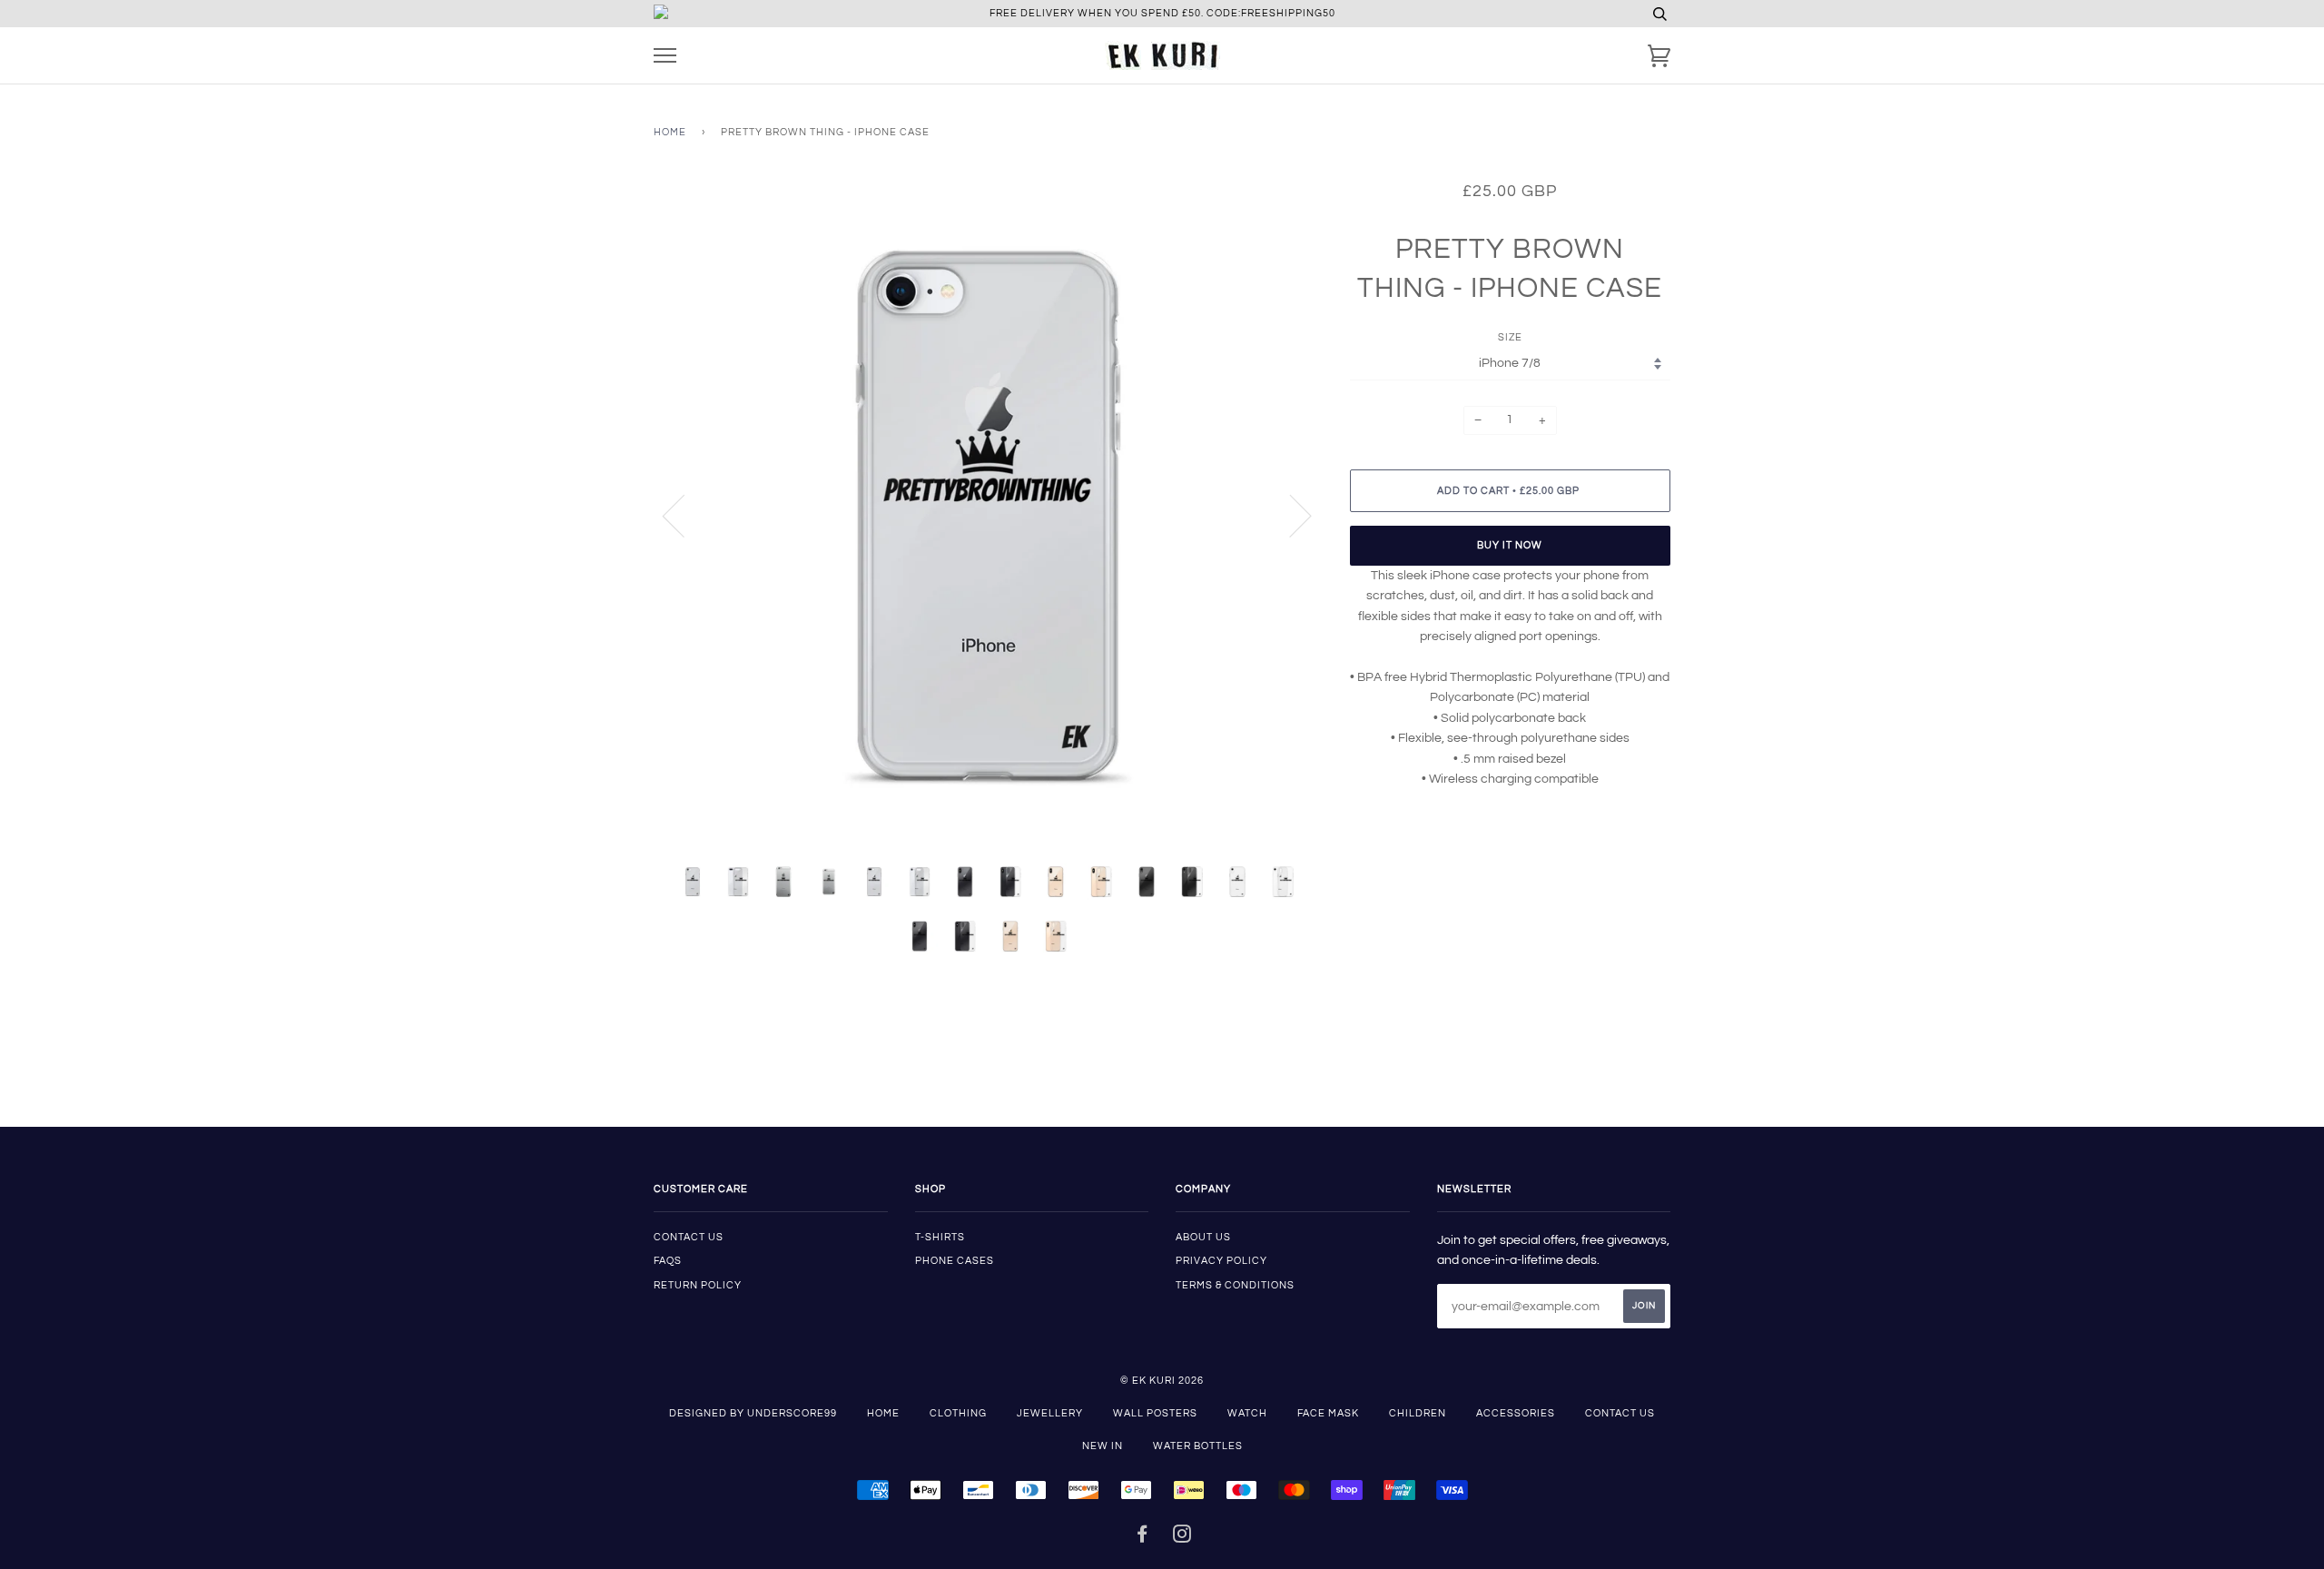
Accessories (1516, 1413)
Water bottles (1198, 1446)
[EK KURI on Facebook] (1142, 1538)
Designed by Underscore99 (753, 1413)
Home (670, 132)
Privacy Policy (1221, 1261)
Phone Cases (955, 1261)
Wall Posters (1155, 1413)
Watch (1247, 1413)
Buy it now (1510, 545)
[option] (988, 515)
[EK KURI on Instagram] (1182, 1538)
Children (1418, 1413)
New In (1103, 1446)
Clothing (958, 1413)
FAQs (668, 1261)
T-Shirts (940, 1237)
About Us (1203, 1237)
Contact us (689, 1237)
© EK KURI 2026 (1162, 1381)
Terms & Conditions (1235, 1285)
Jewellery (1050, 1413)
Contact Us (1620, 1413)
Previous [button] (684, 515)
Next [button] (1290, 515)
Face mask (1328, 1413)
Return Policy (698, 1285)
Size (1510, 337)
